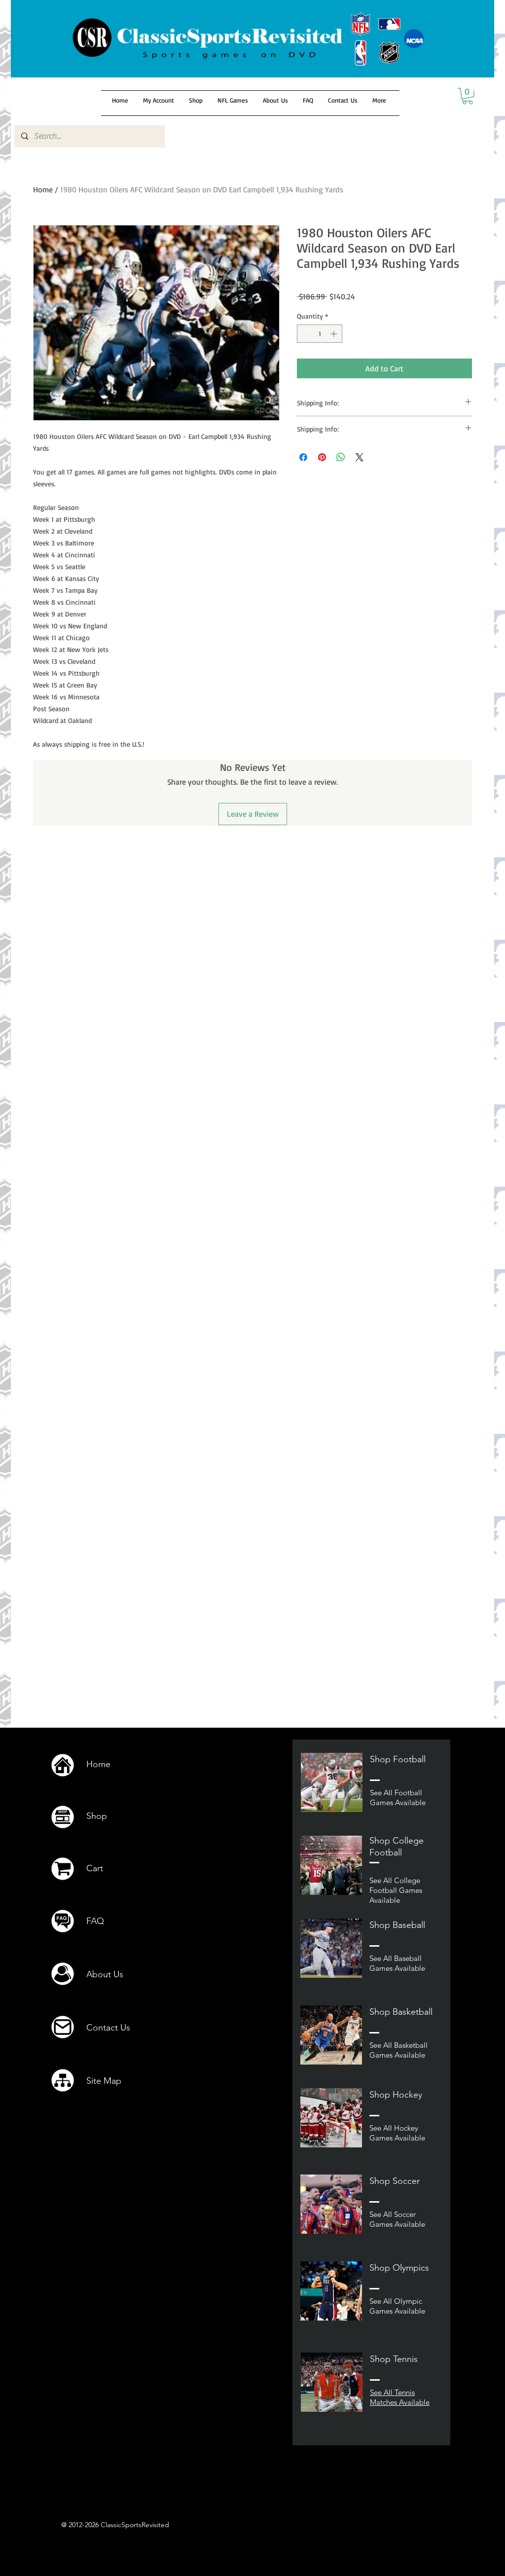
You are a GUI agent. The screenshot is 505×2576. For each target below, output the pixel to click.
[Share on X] (360, 457)
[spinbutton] (320, 334)
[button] (468, 96)
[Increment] (335, 334)
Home (43, 189)
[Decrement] (305, 334)
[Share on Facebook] (303, 457)
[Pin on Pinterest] (322, 457)
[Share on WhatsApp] (341, 457)
